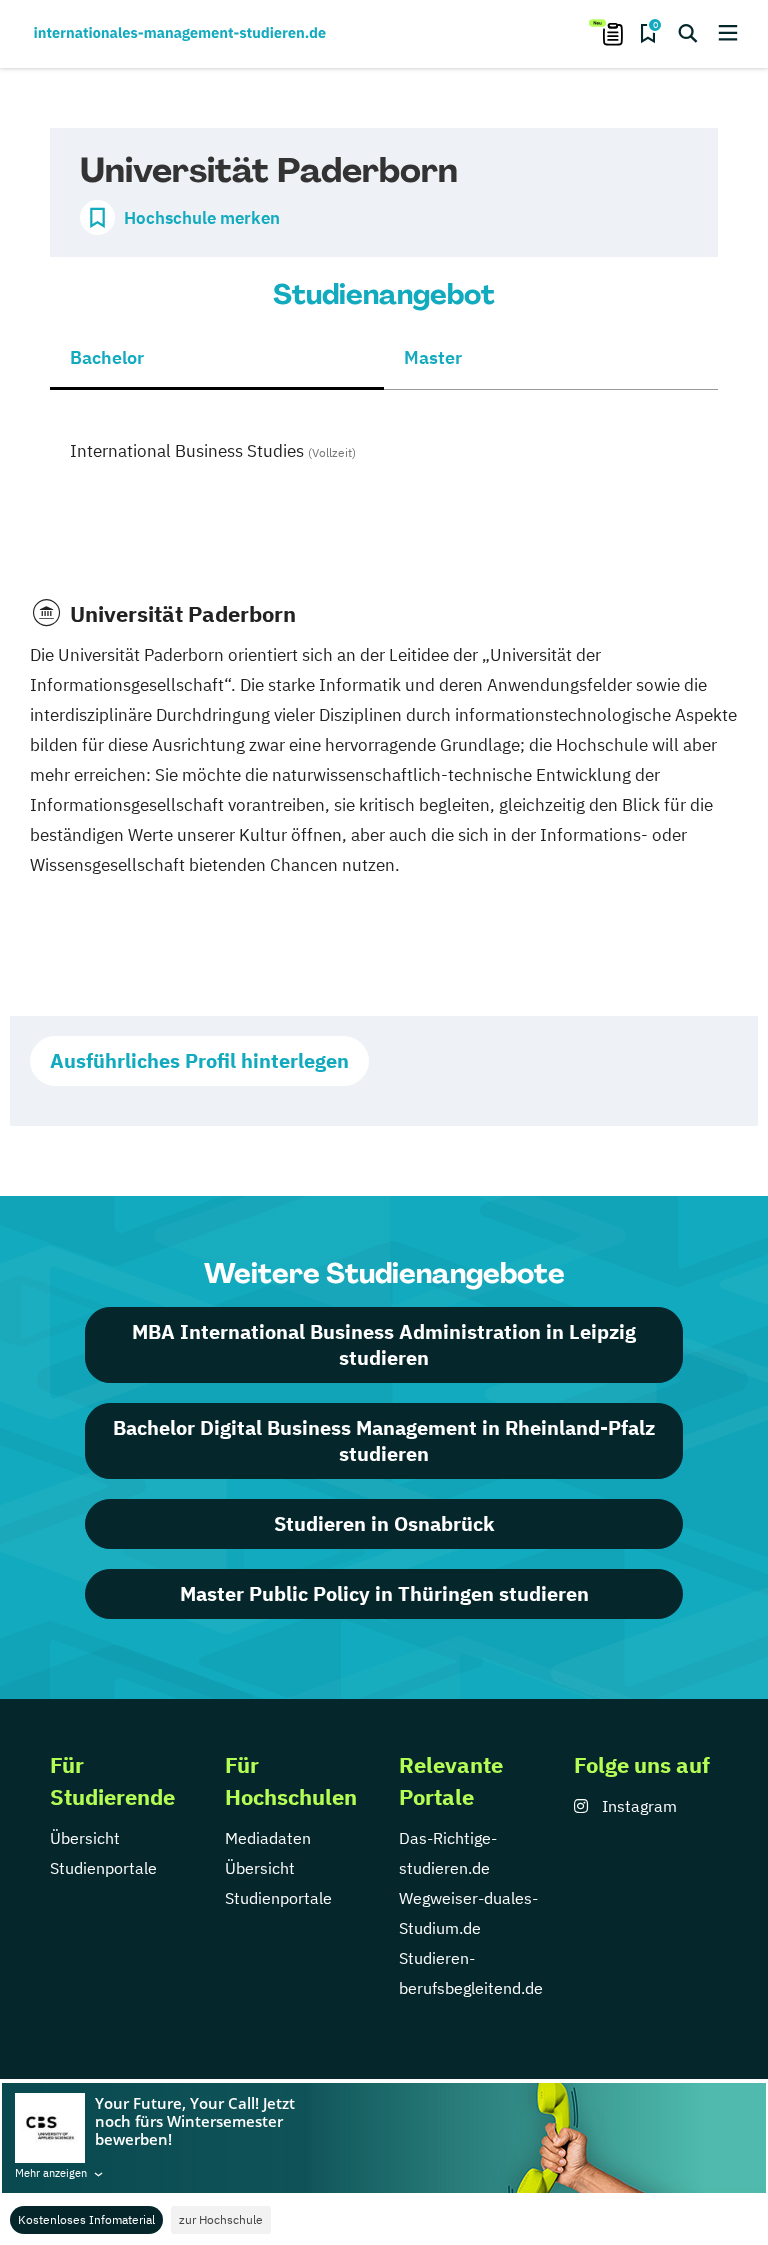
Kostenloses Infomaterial (86, 2219)
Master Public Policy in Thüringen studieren (384, 1593)
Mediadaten (268, 1838)
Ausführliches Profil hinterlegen (199, 1060)
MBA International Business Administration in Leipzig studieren (384, 1344)
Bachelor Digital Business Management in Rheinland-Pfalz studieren (384, 1440)
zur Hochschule (221, 2219)
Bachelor (107, 357)
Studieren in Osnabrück (384, 1523)
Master (433, 357)
